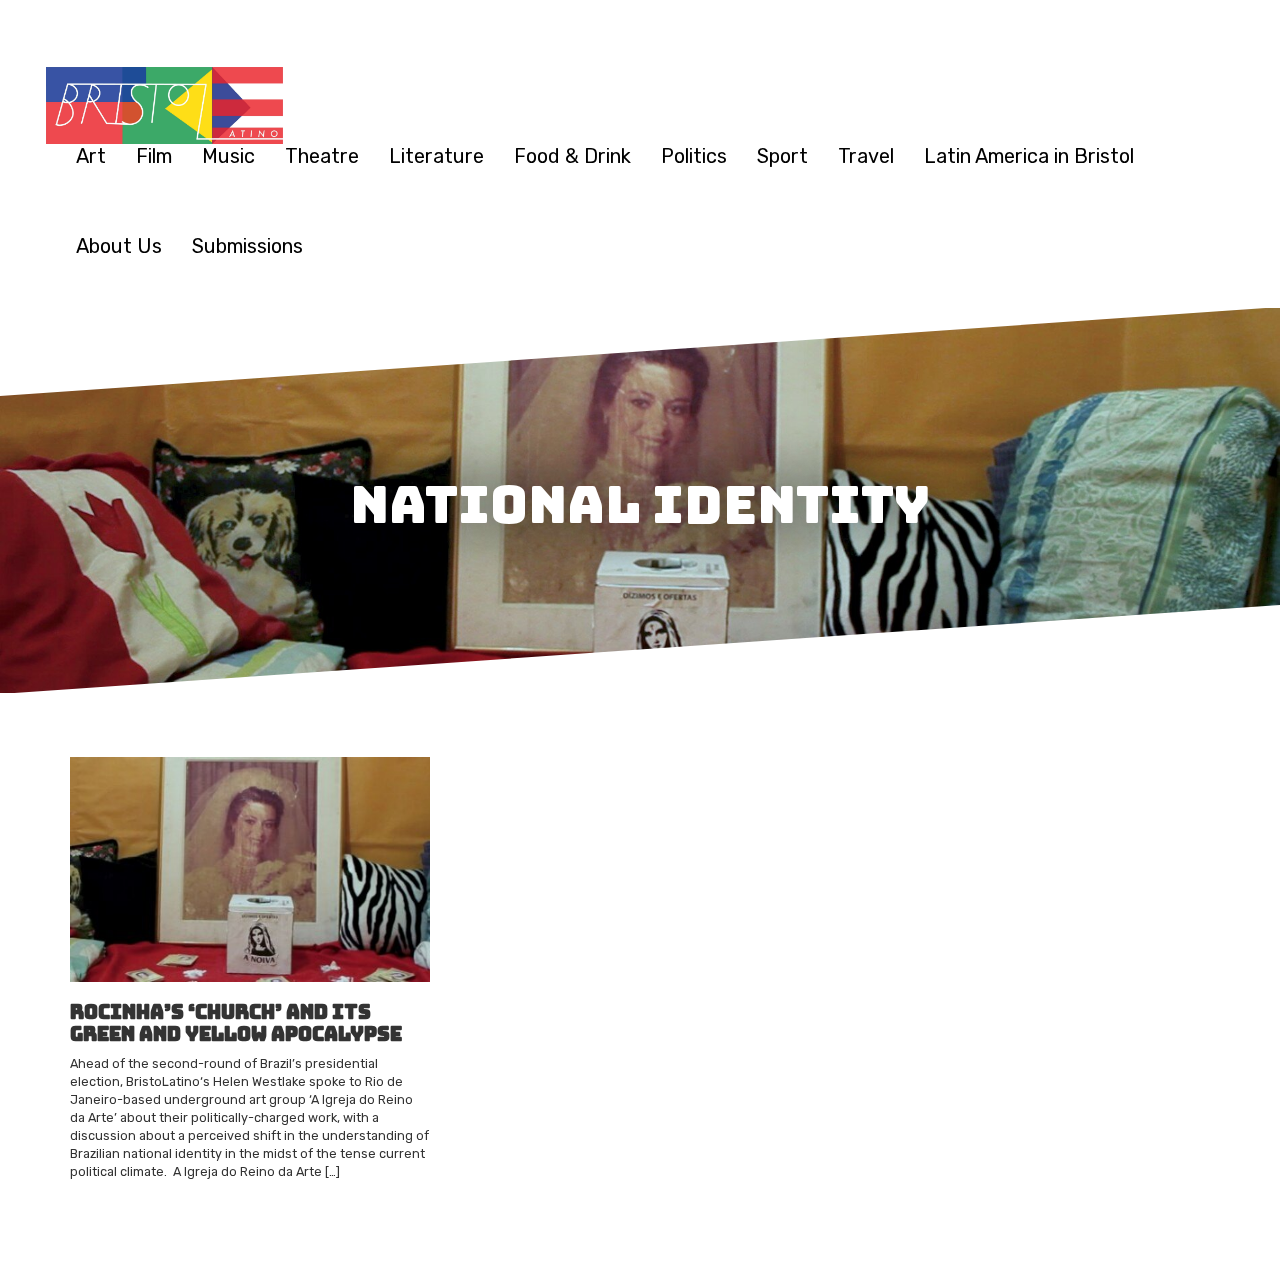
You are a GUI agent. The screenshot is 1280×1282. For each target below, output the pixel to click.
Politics (694, 156)
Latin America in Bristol (1029, 156)
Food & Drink (572, 156)
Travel (866, 156)
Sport (782, 156)
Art (91, 156)
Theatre (322, 156)
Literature (436, 156)
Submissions (247, 246)
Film (154, 156)
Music (228, 156)
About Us (119, 246)
